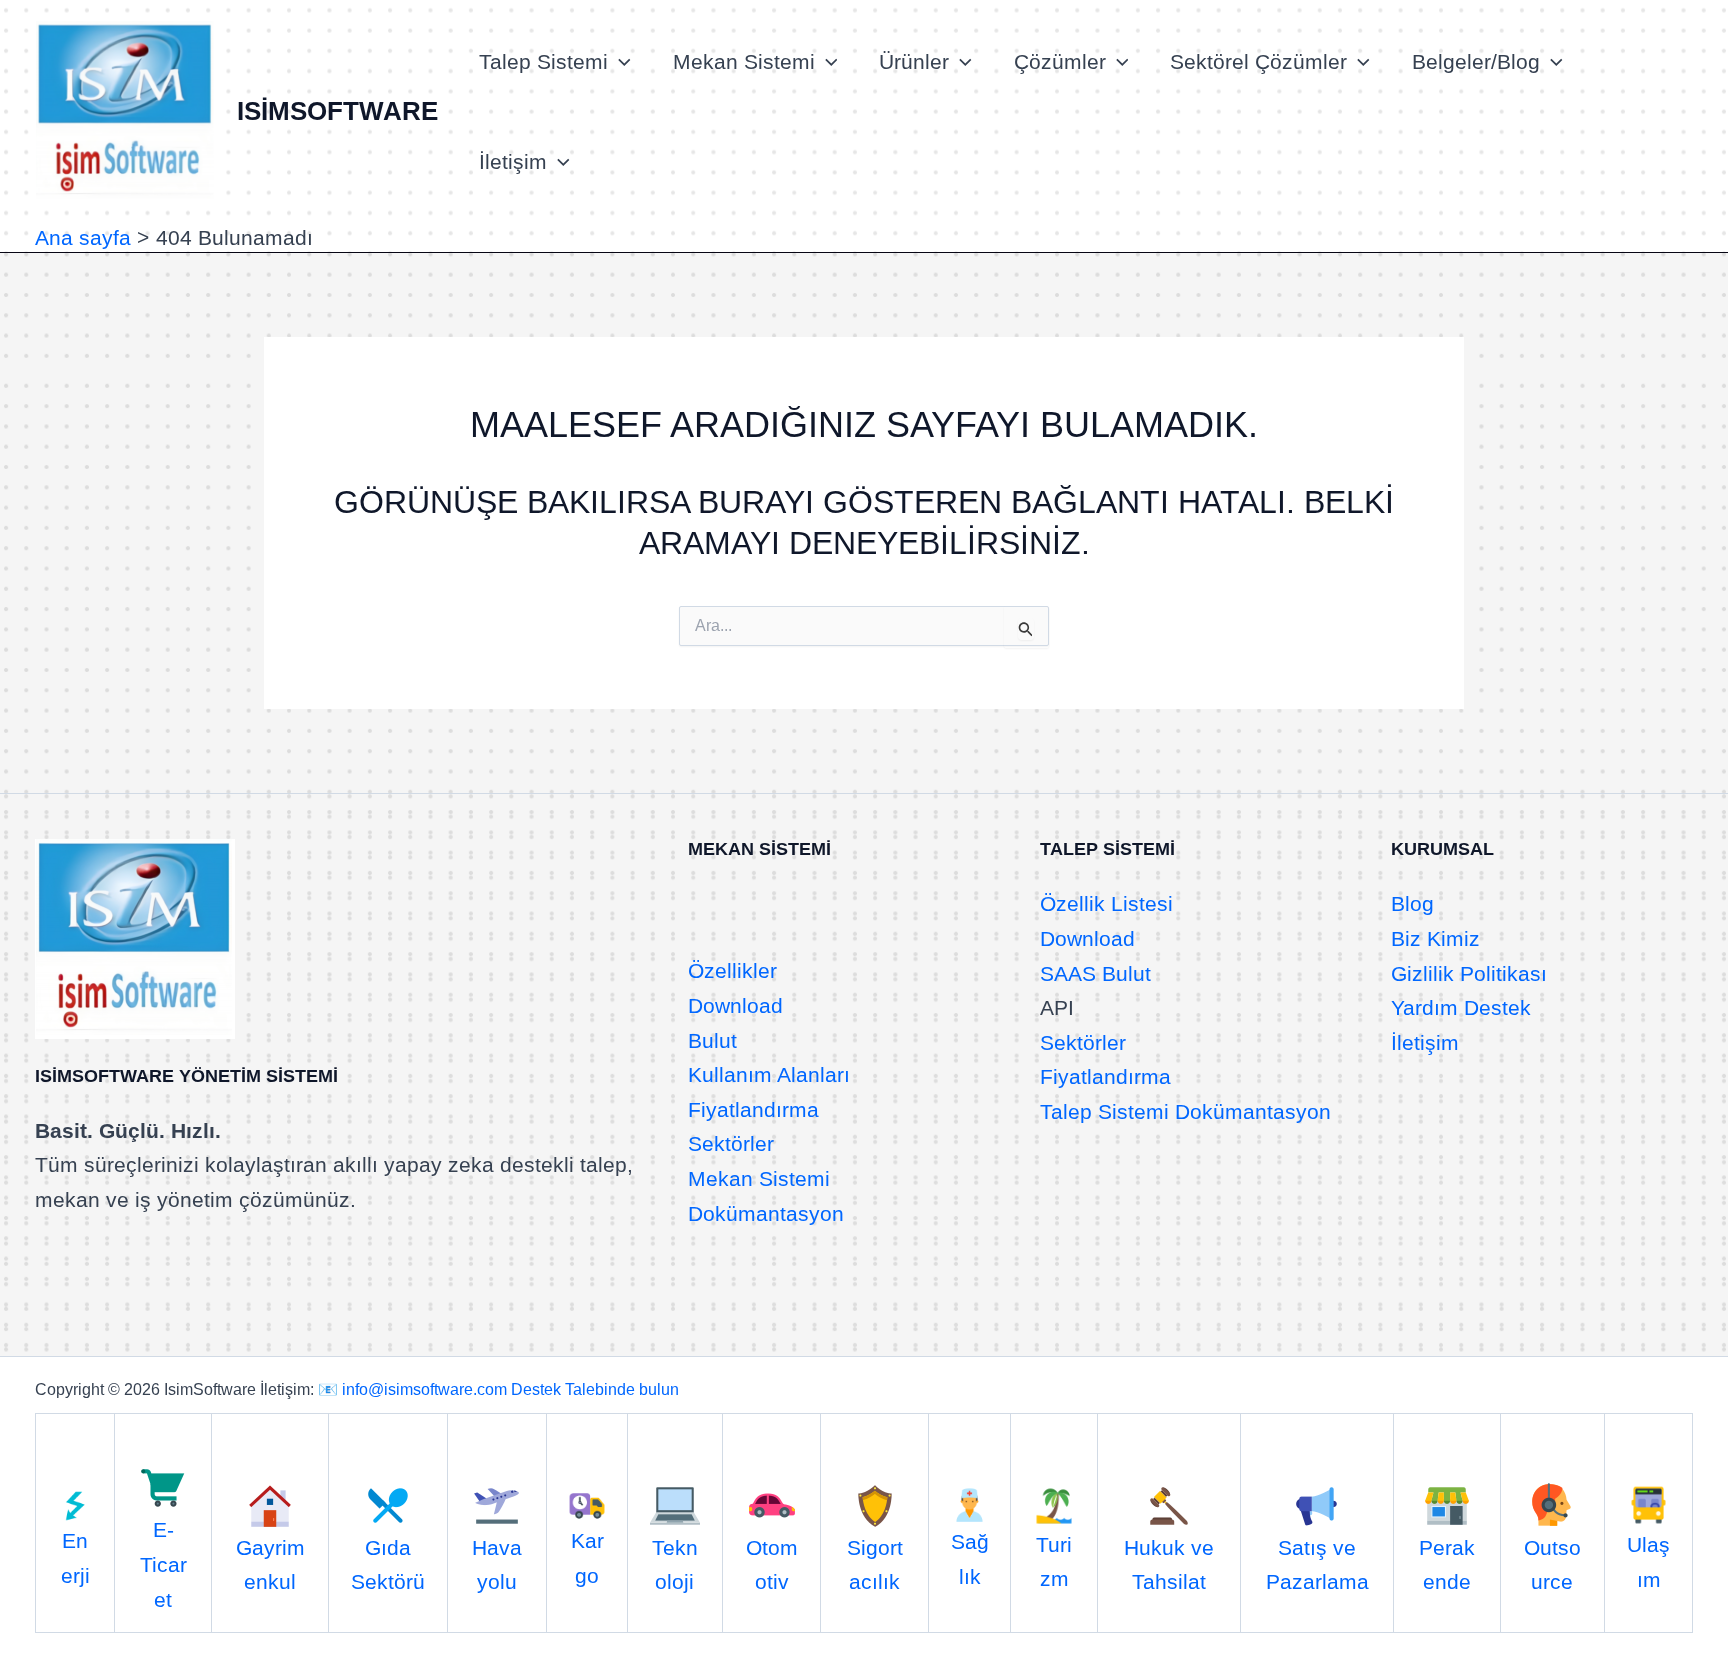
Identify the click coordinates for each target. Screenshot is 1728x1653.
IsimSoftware (337, 111)
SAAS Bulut (1095, 973)
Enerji (75, 1557)
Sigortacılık (875, 1564)
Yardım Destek (1461, 1007)
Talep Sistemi (543, 61)
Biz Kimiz (1435, 938)
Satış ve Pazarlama (1317, 1564)
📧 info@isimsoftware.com (412, 1389)
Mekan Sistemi (744, 61)
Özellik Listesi (1106, 903)
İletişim (513, 161)
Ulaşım (1648, 1562)
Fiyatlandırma (753, 1109)
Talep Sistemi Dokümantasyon (1185, 1111)
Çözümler (1060, 61)
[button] (619, 62)
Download (735, 1005)
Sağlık (970, 1559)
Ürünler (914, 61)
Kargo (587, 1558)
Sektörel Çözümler (1258, 61)
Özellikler (732, 970)
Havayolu (497, 1564)
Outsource (1552, 1564)
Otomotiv (772, 1564)
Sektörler (731, 1143)
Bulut (712, 1040)
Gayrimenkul (270, 1564)
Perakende (1447, 1564)
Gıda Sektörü (388, 1564)
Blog (1412, 903)
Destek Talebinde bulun (595, 1389)
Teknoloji (675, 1564)
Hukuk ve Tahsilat (1169, 1564)
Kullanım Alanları (769, 1074)
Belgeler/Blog (1476, 61)
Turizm (1054, 1561)
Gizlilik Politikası (1469, 973)
